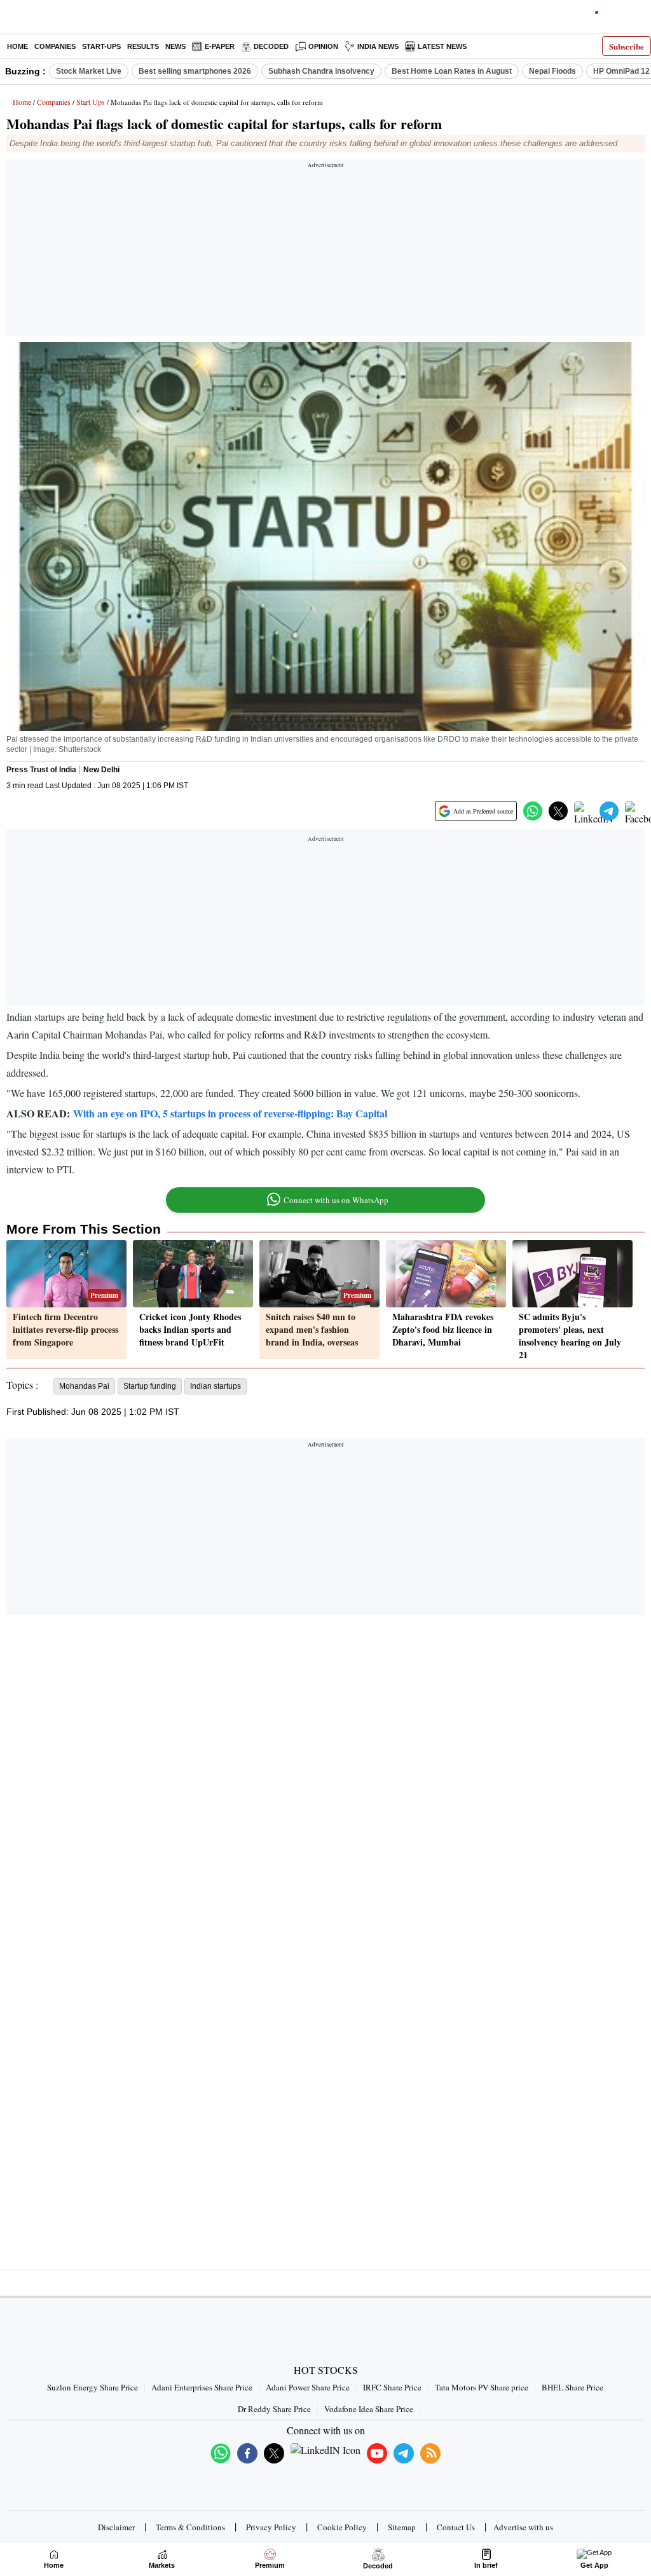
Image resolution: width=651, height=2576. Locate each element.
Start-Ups (101, 46)
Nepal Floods (552, 71)
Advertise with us (523, 2527)
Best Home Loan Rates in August (452, 71)
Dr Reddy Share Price (274, 2409)
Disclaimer (116, 2527)
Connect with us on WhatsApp (336, 1200)
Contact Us (456, 2527)
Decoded (271, 46)
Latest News (442, 46)
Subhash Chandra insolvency (321, 71)
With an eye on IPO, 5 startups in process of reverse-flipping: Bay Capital (230, 1113)
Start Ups (91, 102)
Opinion (323, 46)
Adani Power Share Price (308, 2387)
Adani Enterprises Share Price (202, 2387)
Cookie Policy (342, 2527)
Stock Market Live (89, 71)
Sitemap (402, 2527)
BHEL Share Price (572, 2387)
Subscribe (627, 46)
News (175, 46)
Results (143, 46)
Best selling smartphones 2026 (195, 71)
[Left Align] (12, 19)
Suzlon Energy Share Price (93, 2387)
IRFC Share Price (392, 2387)
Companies (55, 46)
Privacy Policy (271, 2527)
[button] (533, 811)
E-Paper (220, 46)
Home (17, 46)
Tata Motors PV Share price (482, 2387)
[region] (325, 251)
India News (378, 46)
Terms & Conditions (190, 2527)
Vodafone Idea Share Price (369, 2409)
